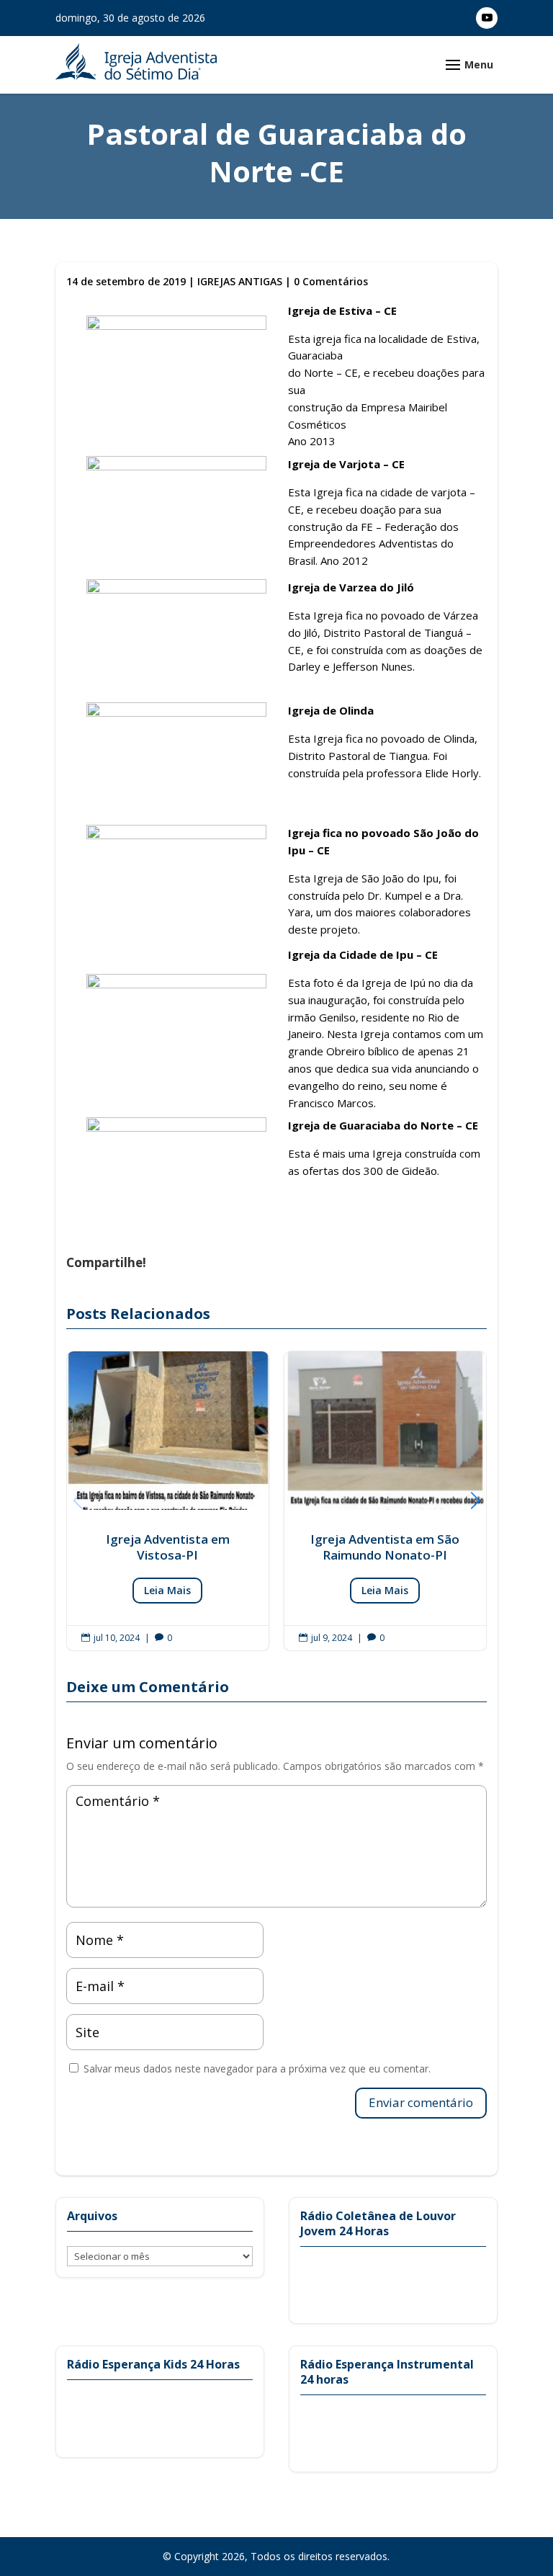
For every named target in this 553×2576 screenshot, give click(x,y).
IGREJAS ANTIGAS (240, 281)
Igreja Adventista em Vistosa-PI (168, 1501)
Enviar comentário (421, 2102)
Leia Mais (167, 1590)
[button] (475, 1501)
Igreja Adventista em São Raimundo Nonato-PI (385, 1501)
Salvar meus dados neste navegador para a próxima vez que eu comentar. (257, 2069)
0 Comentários (331, 281)
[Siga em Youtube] (487, 18)
